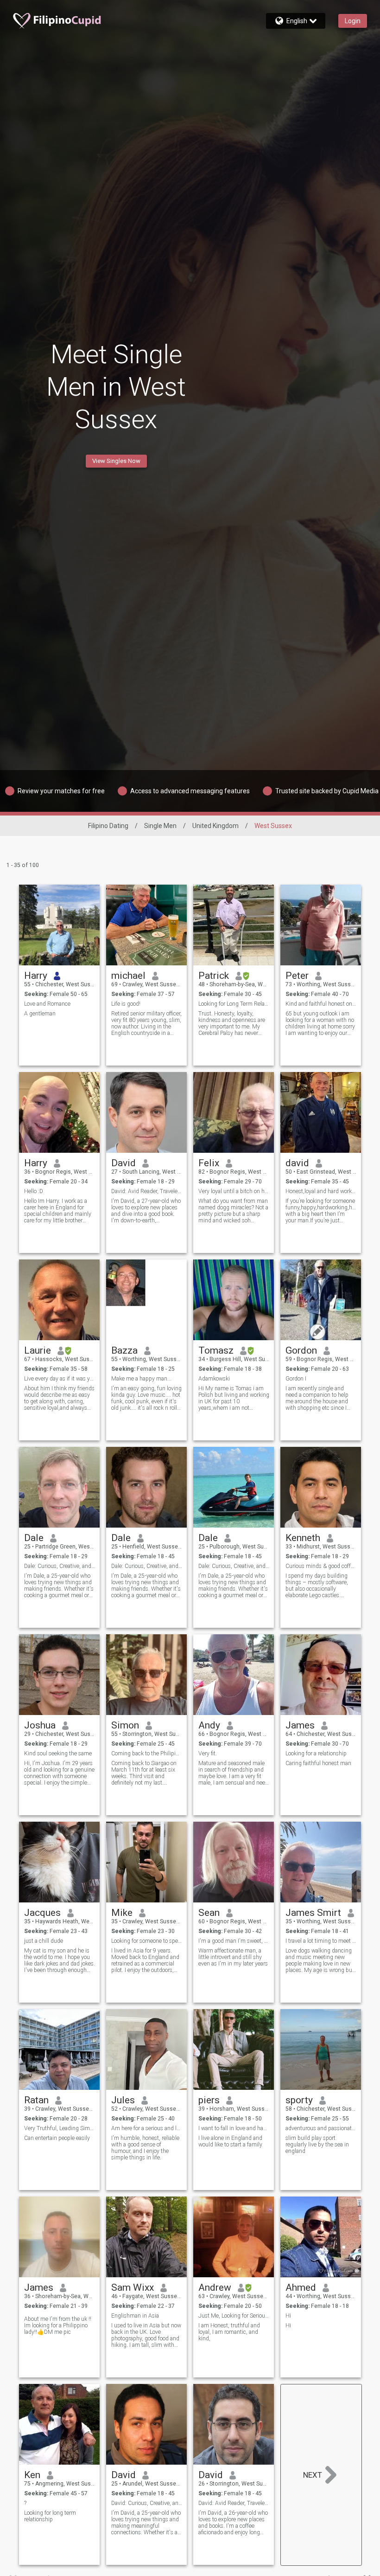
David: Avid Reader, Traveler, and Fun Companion (147, 1191)
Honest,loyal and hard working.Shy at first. (321, 1191)
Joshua (40, 1725)
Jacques (42, 1913)
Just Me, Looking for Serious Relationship (234, 2316)
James (300, 1725)
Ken (32, 2475)
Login (353, 21)
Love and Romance (47, 1004)
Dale (34, 1538)
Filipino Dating (108, 826)
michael (128, 976)
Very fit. (208, 1754)
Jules (123, 2100)
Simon (125, 1725)
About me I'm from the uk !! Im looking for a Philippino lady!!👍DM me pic (58, 2325)
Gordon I (296, 1379)
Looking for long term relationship (50, 2516)
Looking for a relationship (316, 1754)
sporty (299, 2100)
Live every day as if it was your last (60, 1379)
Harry (36, 976)
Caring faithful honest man (318, 1763)
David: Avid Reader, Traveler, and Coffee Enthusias (234, 2503)
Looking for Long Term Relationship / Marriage (234, 1004)
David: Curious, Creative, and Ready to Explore (147, 2503)
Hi (288, 2316)
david (297, 1163)
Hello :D (34, 1191)
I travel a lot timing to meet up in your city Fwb (321, 1941)
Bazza (124, 1350)
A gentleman (40, 1014)
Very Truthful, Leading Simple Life (60, 2128)
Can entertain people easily (57, 2138)
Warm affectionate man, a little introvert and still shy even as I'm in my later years (233, 1957)
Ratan (36, 2100)
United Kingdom (215, 826)
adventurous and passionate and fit (321, 2128)
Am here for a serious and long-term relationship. (147, 2128)
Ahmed (301, 2287)
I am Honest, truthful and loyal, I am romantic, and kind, (229, 2332)
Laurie (38, 1350)
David (123, 1163)
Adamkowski (214, 1379)
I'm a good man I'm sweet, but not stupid (234, 1941)
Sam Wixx (133, 2287)
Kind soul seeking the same (58, 1754)
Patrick (214, 976)
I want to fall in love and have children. (234, 2128)
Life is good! (126, 1004)
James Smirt (313, 1913)
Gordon (301, 1350)
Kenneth (303, 1538)
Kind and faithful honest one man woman (321, 1004)
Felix (209, 1163)
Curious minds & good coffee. (321, 1566)
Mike (122, 1913)
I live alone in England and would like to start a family (230, 2141)
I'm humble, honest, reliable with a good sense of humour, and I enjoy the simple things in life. (145, 2148)
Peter (297, 976)
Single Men (160, 826)
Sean (209, 1913)
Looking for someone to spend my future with (147, 1941)
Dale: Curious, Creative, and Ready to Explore (60, 1566)
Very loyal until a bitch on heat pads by (234, 1191)
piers (209, 2100)
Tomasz (216, 1350)
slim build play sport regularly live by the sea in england (317, 2145)
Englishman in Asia (135, 2316)
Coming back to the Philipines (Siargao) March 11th (147, 1754)
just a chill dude (44, 1941)
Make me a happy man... (141, 1379)
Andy (209, 1725)
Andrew (215, 2287)
